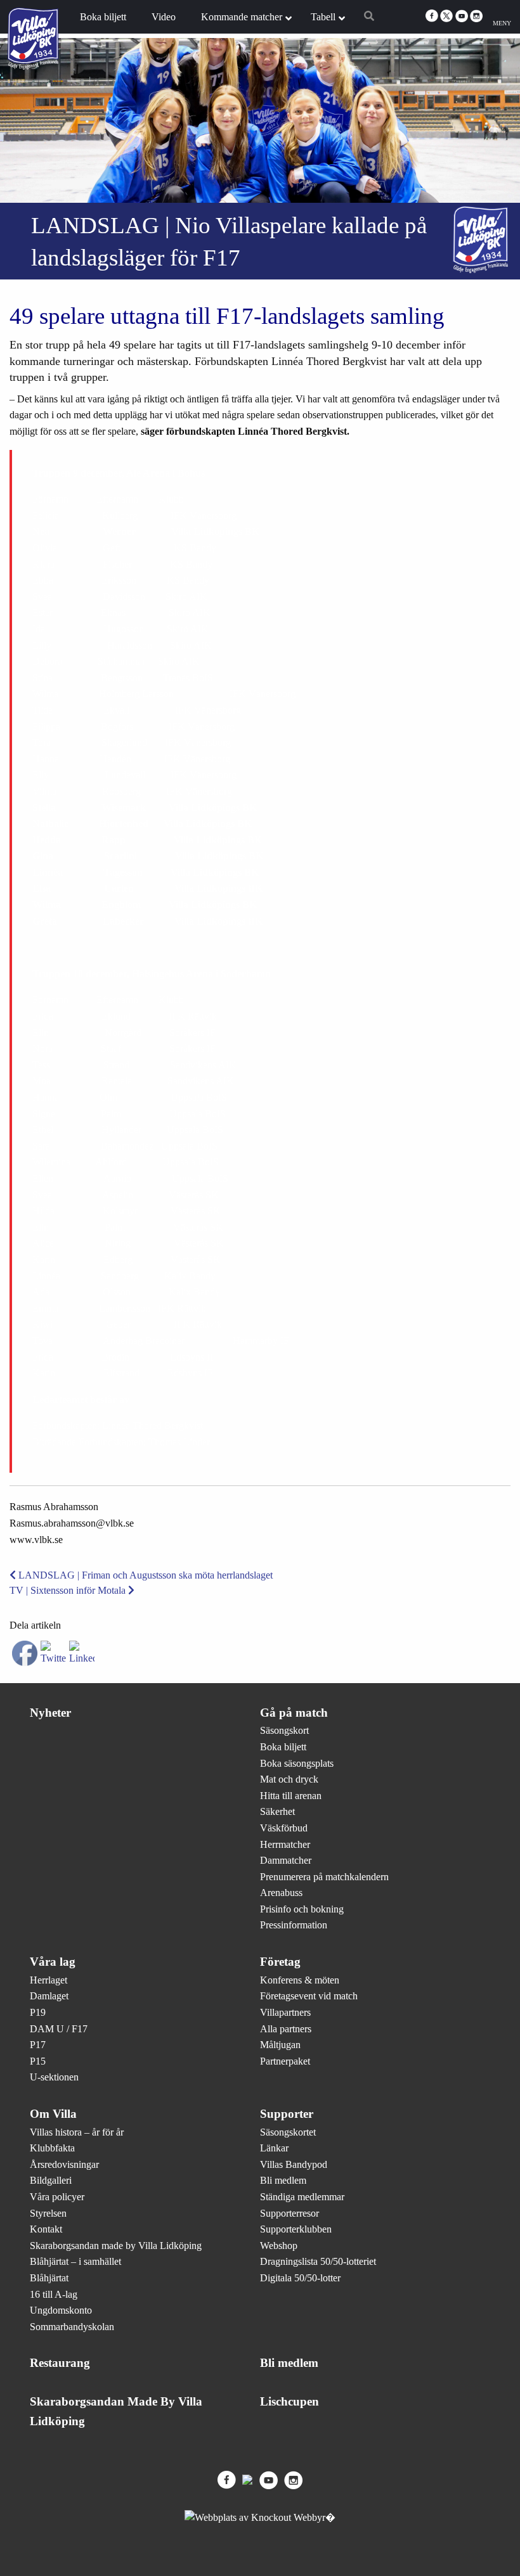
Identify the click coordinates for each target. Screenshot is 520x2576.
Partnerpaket (285, 2061)
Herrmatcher (285, 1844)
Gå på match (294, 1713)
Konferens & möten (300, 1980)
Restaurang (60, 2363)
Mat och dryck (289, 1779)
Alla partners (286, 2029)
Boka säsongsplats (297, 1763)
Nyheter (50, 1713)
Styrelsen (48, 2213)
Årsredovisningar (64, 2164)
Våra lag (53, 1962)
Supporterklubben (296, 2229)
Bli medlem (283, 2180)
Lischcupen (289, 2401)
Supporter (287, 2114)
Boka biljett (283, 1747)
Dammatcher (286, 1860)
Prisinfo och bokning (302, 1909)
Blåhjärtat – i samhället (75, 2261)
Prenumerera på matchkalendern (324, 1877)
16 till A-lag (54, 2294)
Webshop (279, 2246)
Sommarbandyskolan (72, 2327)
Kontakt (46, 2229)
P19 (38, 2012)
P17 (38, 2045)
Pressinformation (294, 1925)
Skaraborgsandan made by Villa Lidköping (116, 2246)
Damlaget (49, 1996)
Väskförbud (284, 1828)
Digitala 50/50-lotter (300, 2278)
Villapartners (285, 2012)
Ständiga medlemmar (302, 2197)
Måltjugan (280, 2045)
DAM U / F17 (59, 2029)
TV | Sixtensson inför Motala (69, 1590)
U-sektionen (54, 2077)
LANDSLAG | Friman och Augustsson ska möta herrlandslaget (144, 1575)
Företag (280, 1962)
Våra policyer (57, 2197)
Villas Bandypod (294, 2164)
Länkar (274, 2148)
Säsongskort (284, 1730)
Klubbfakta (52, 2148)
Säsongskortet (288, 2132)
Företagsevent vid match (309, 1996)
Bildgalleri (51, 2180)
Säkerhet (277, 1811)
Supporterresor (289, 2213)
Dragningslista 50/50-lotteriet (318, 2261)
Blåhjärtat (49, 2278)
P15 (38, 2061)
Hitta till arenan (291, 1796)
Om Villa (53, 2114)
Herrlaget (49, 1980)
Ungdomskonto (61, 2310)
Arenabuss (281, 1893)
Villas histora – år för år (77, 2132)
